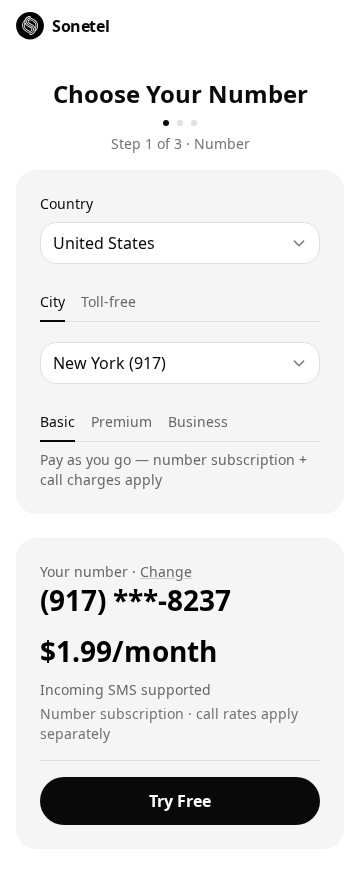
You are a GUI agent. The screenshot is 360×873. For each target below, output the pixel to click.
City (52, 301)
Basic (57, 421)
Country (66, 203)
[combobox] (180, 243)
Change (166, 571)
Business (198, 421)
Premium (121, 421)
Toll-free (108, 301)
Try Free (180, 801)
